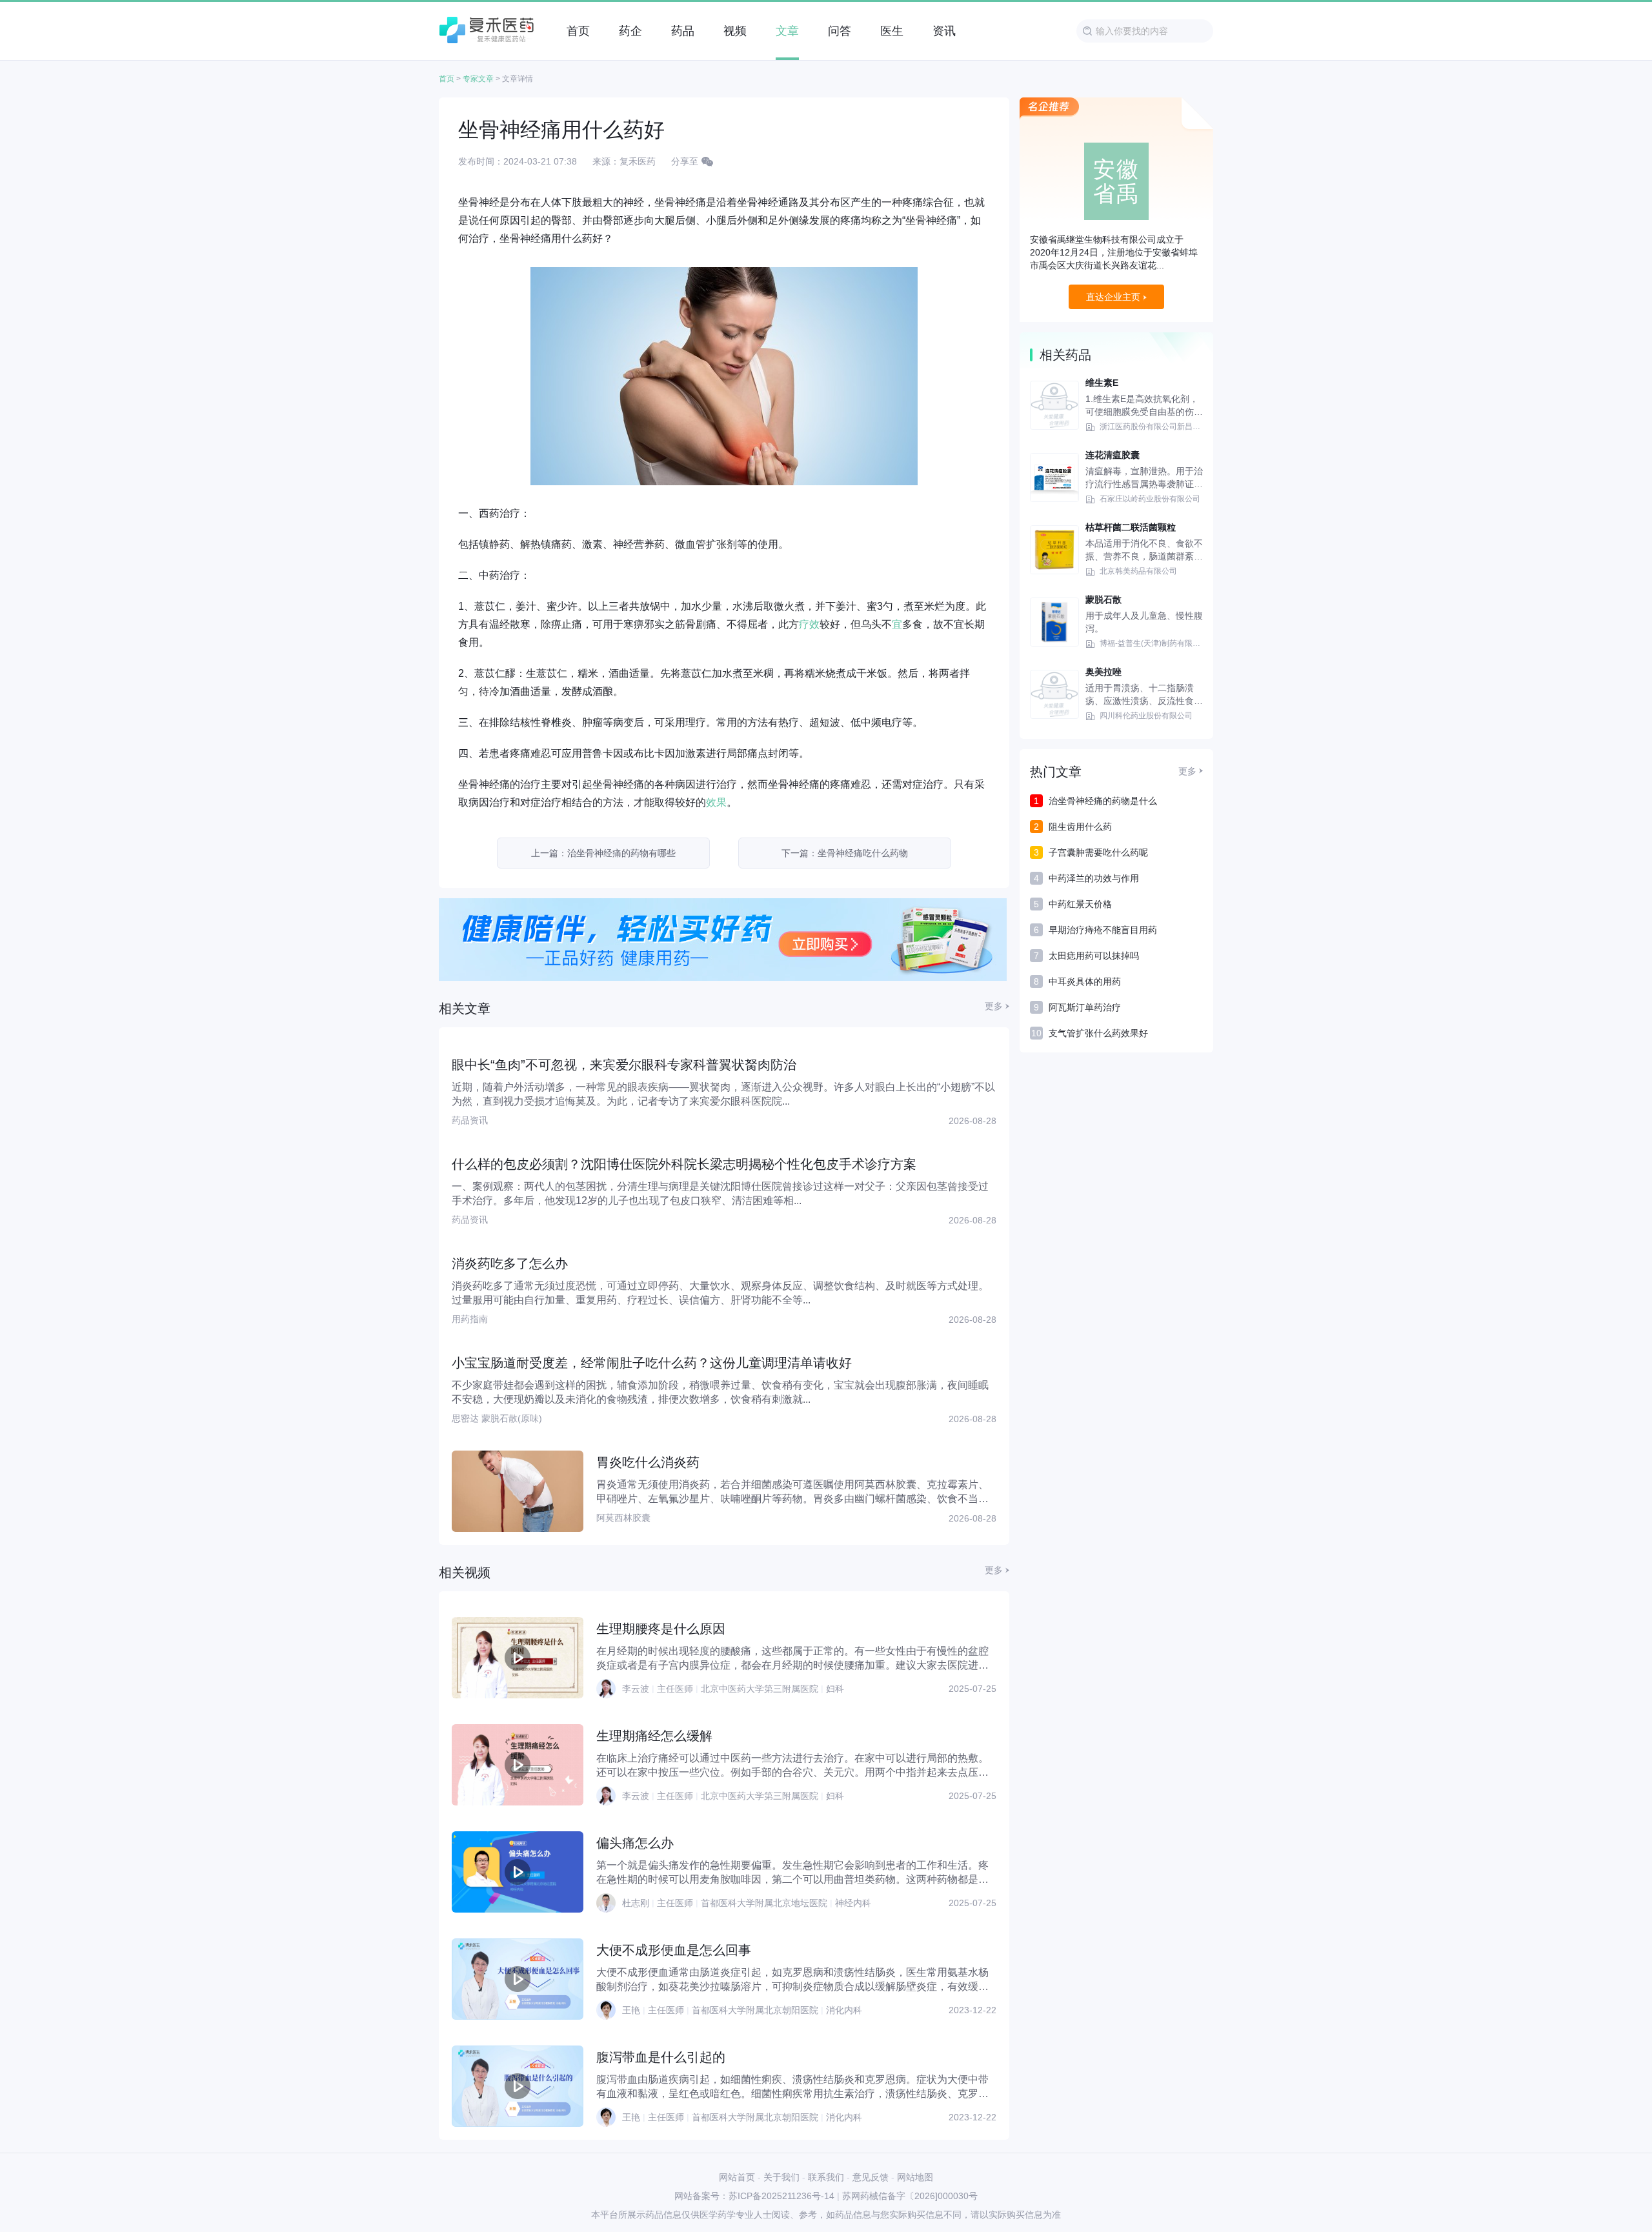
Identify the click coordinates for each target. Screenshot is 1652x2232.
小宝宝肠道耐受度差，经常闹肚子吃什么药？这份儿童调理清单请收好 (652, 1363)
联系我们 (826, 2177)
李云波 (636, 1689)
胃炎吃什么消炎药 (648, 1462)
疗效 (809, 624)
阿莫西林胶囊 (623, 1518)
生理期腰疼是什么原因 (661, 1629)
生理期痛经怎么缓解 (654, 1736)
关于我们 (781, 2177)
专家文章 (478, 79)
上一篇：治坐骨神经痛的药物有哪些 (603, 853)
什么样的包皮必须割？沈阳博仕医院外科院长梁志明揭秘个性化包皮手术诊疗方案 (684, 1164)
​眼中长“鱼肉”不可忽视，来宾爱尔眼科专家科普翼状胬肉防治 (624, 1065)
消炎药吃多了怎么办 (510, 1263)
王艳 (631, 2010)
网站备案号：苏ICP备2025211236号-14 (754, 2196)
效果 (716, 802)
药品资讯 (470, 1120)
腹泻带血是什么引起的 (661, 2057)
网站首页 (737, 2177)
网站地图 (915, 2177)
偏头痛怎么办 (635, 1843)
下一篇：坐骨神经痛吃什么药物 (845, 853)
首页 (447, 79)
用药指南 (470, 1319)
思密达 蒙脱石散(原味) (497, 1418)
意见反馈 (871, 2177)
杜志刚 (636, 1903)
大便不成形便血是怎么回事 (674, 1950)
